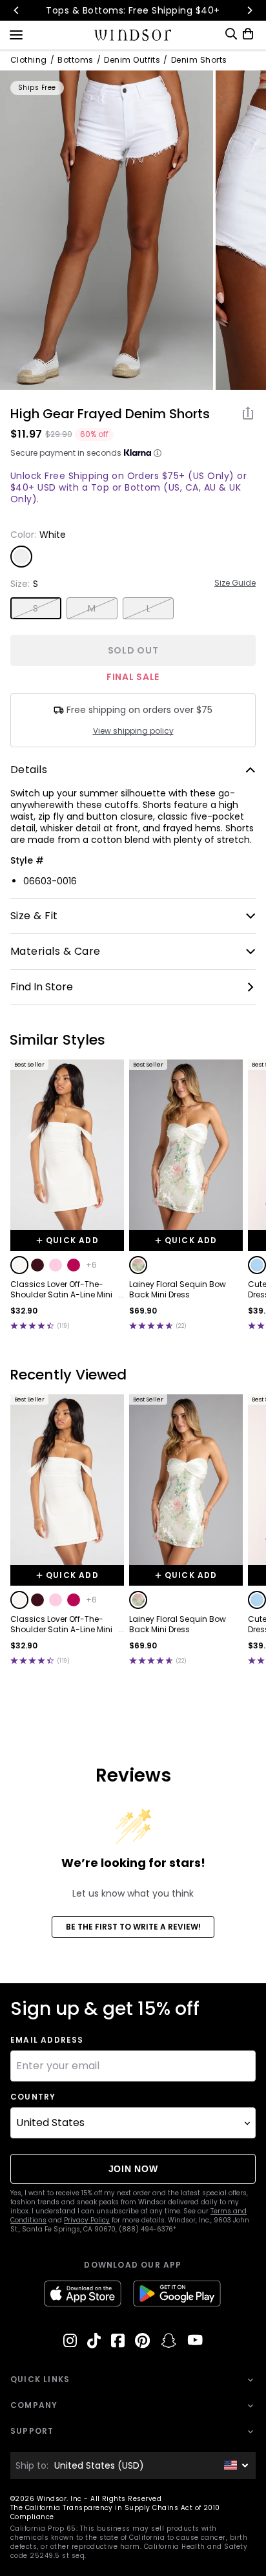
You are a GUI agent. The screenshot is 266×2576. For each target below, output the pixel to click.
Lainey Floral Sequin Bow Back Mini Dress (178, 1290)
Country (33, 2097)
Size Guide (235, 583)
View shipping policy (133, 731)
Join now (133, 2169)
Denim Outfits (132, 60)
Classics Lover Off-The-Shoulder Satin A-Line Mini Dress (61, 1290)
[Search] (231, 34)
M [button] (92, 608)
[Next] (249, 10)
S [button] (36, 608)
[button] (19, 1265)
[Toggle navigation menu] (16, 34)
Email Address (47, 2040)
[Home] (133, 35)
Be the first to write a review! (133, 1927)
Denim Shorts (199, 60)
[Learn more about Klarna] (158, 453)
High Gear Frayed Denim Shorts (110, 414)
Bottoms (75, 60)
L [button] (148, 608)
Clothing (29, 60)
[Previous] (17, 10)
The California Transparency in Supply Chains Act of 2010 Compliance (115, 2512)
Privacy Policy (87, 2220)
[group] (107, 230)
